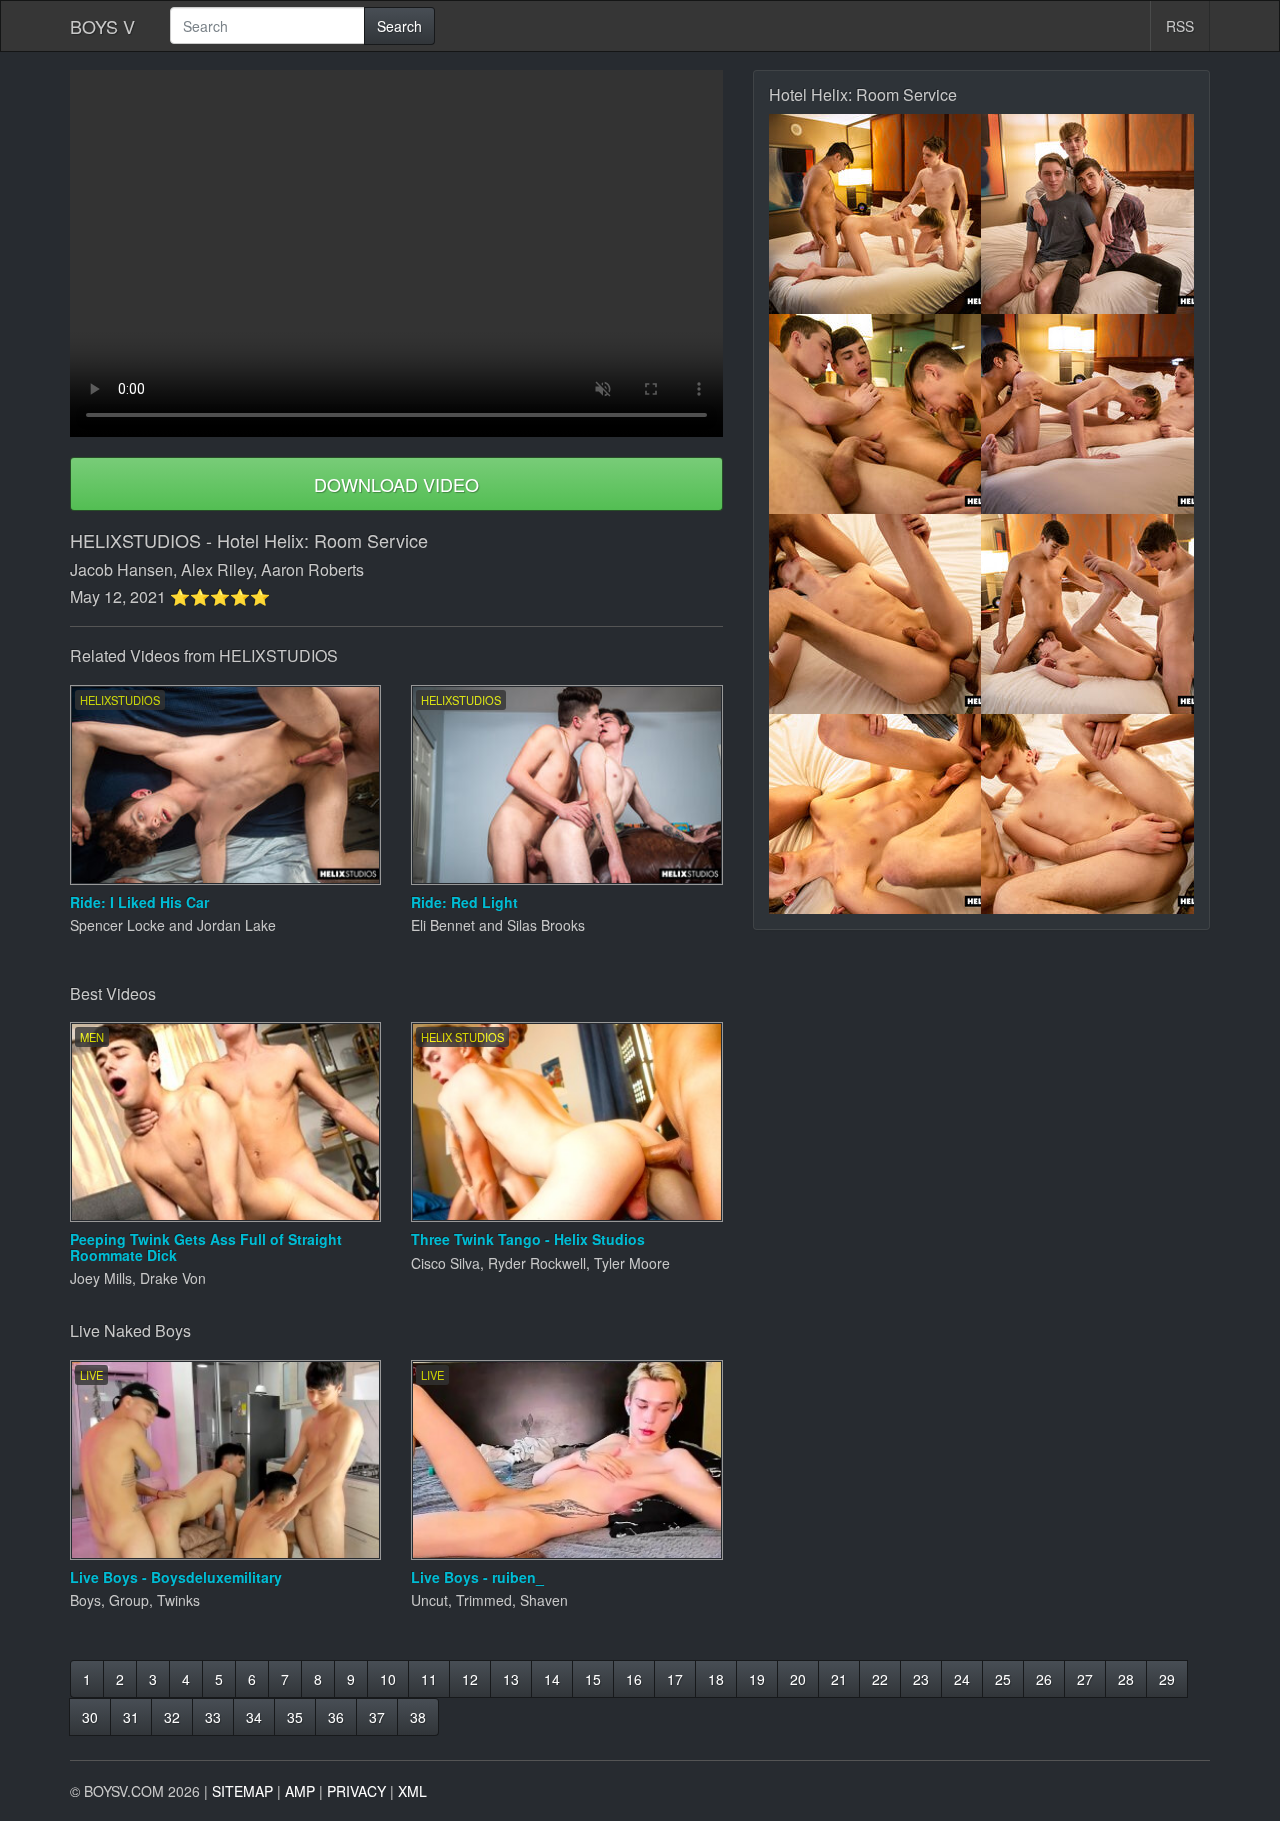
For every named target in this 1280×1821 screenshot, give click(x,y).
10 (388, 1679)
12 (470, 1679)
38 (418, 1717)
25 (1003, 1679)
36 (336, 1717)
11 (429, 1679)
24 (962, 1679)
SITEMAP (242, 1791)
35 (295, 1717)
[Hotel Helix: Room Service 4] (1087, 414)
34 (254, 1717)
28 (1126, 1679)
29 (1167, 1679)
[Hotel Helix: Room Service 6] (1087, 614)
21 (839, 1679)
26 (1044, 1679)
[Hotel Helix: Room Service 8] (1087, 814)
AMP (300, 1791)
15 (593, 1679)
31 (131, 1717)
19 (757, 1679)
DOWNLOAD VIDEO (396, 484)
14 (552, 1679)
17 (675, 1679)
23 (921, 1679)
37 (377, 1717)
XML (412, 1791)
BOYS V (102, 26)
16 (634, 1679)
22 (880, 1679)
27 (1085, 1679)
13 (511, 1679)
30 (90, 1717)
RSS (1180, 26)
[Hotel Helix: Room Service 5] (875, 614)
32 (172, 1717)
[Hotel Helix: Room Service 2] (1087, 214)
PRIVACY (356, 1791)
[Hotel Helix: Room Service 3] (875, 414)
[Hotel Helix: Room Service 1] (875, 214)
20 (798, 1679)
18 (716, 1679)
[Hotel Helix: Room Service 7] (875, 814)
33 (213, 1717)
